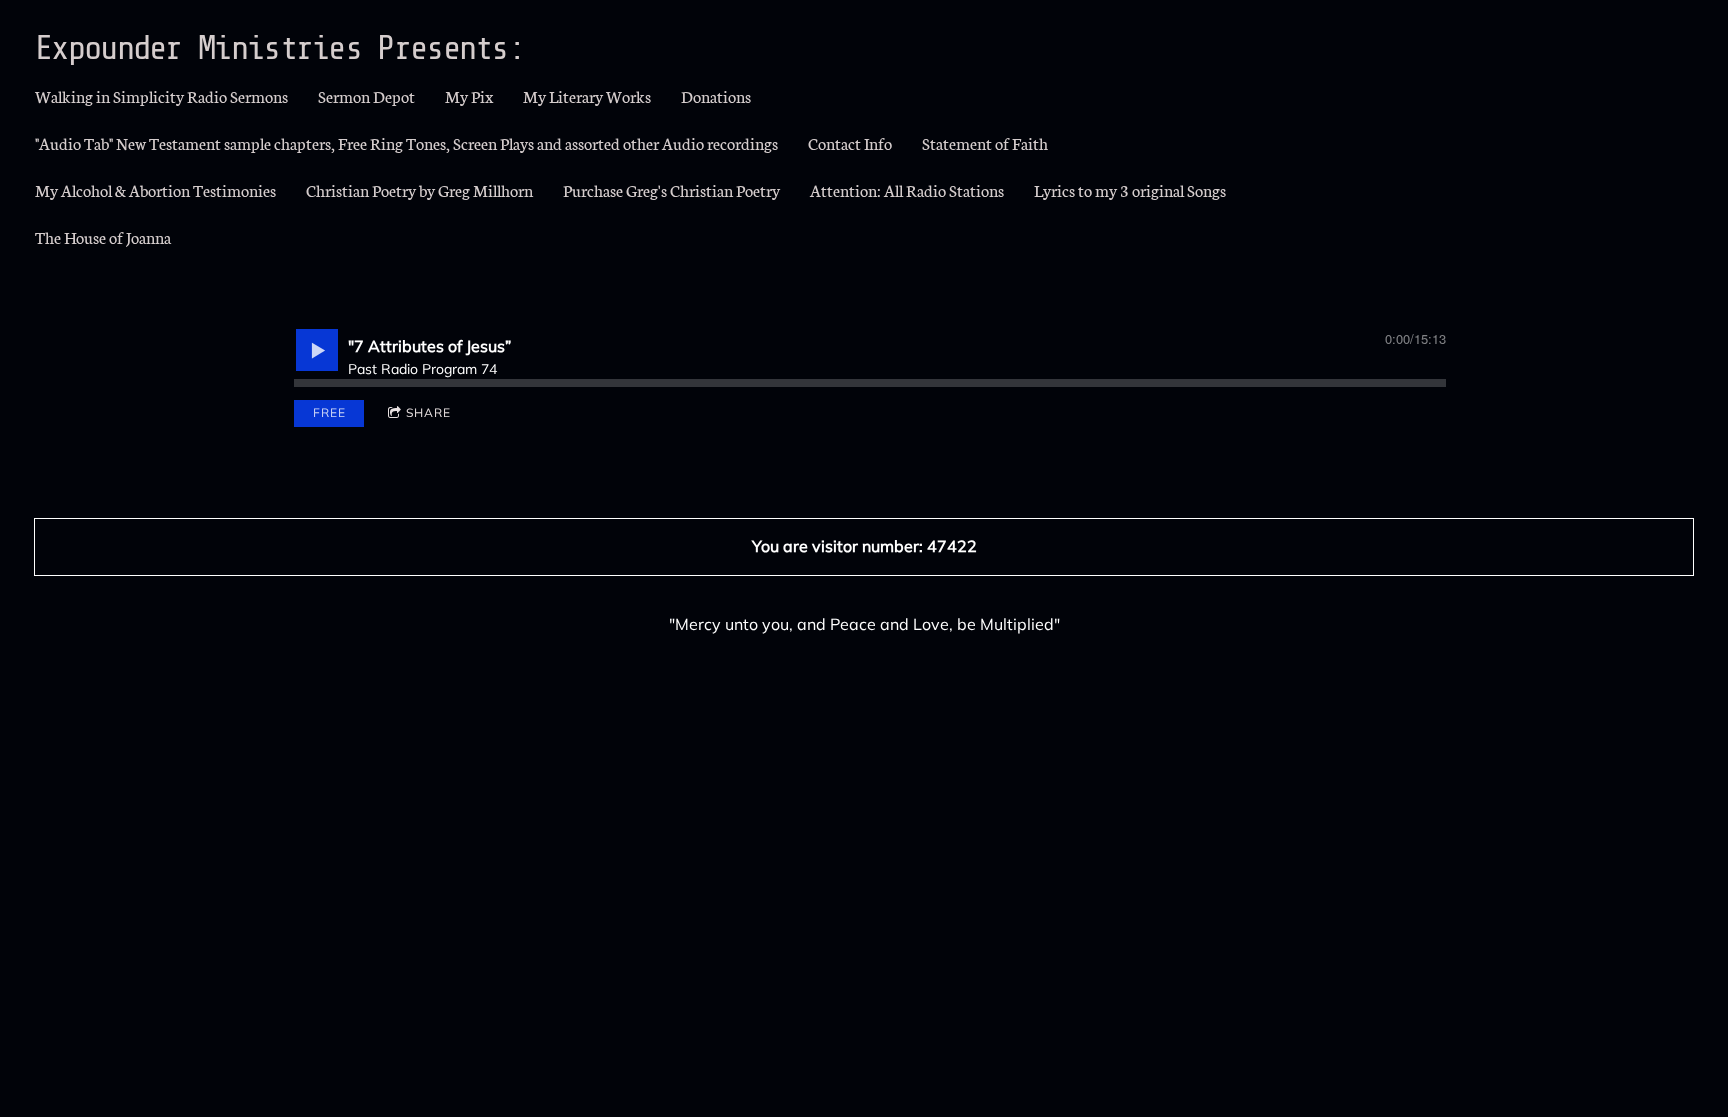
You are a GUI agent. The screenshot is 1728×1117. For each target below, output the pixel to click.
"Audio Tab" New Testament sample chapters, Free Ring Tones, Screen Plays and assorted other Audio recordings (406, 142)
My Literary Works (587, 95)
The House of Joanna (103, 236)
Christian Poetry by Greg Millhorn (419, 189)
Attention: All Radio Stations (907, 189)
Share (428, 412)
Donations (716, 95)
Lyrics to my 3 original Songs (1130, 189)
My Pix (469, 95)
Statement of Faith (985, 142)
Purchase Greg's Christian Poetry (671, 189)
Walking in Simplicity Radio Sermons (161, 95)
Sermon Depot (366, 95)
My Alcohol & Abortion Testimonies (155, 189)
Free (329, 412)
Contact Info (850, 142)
